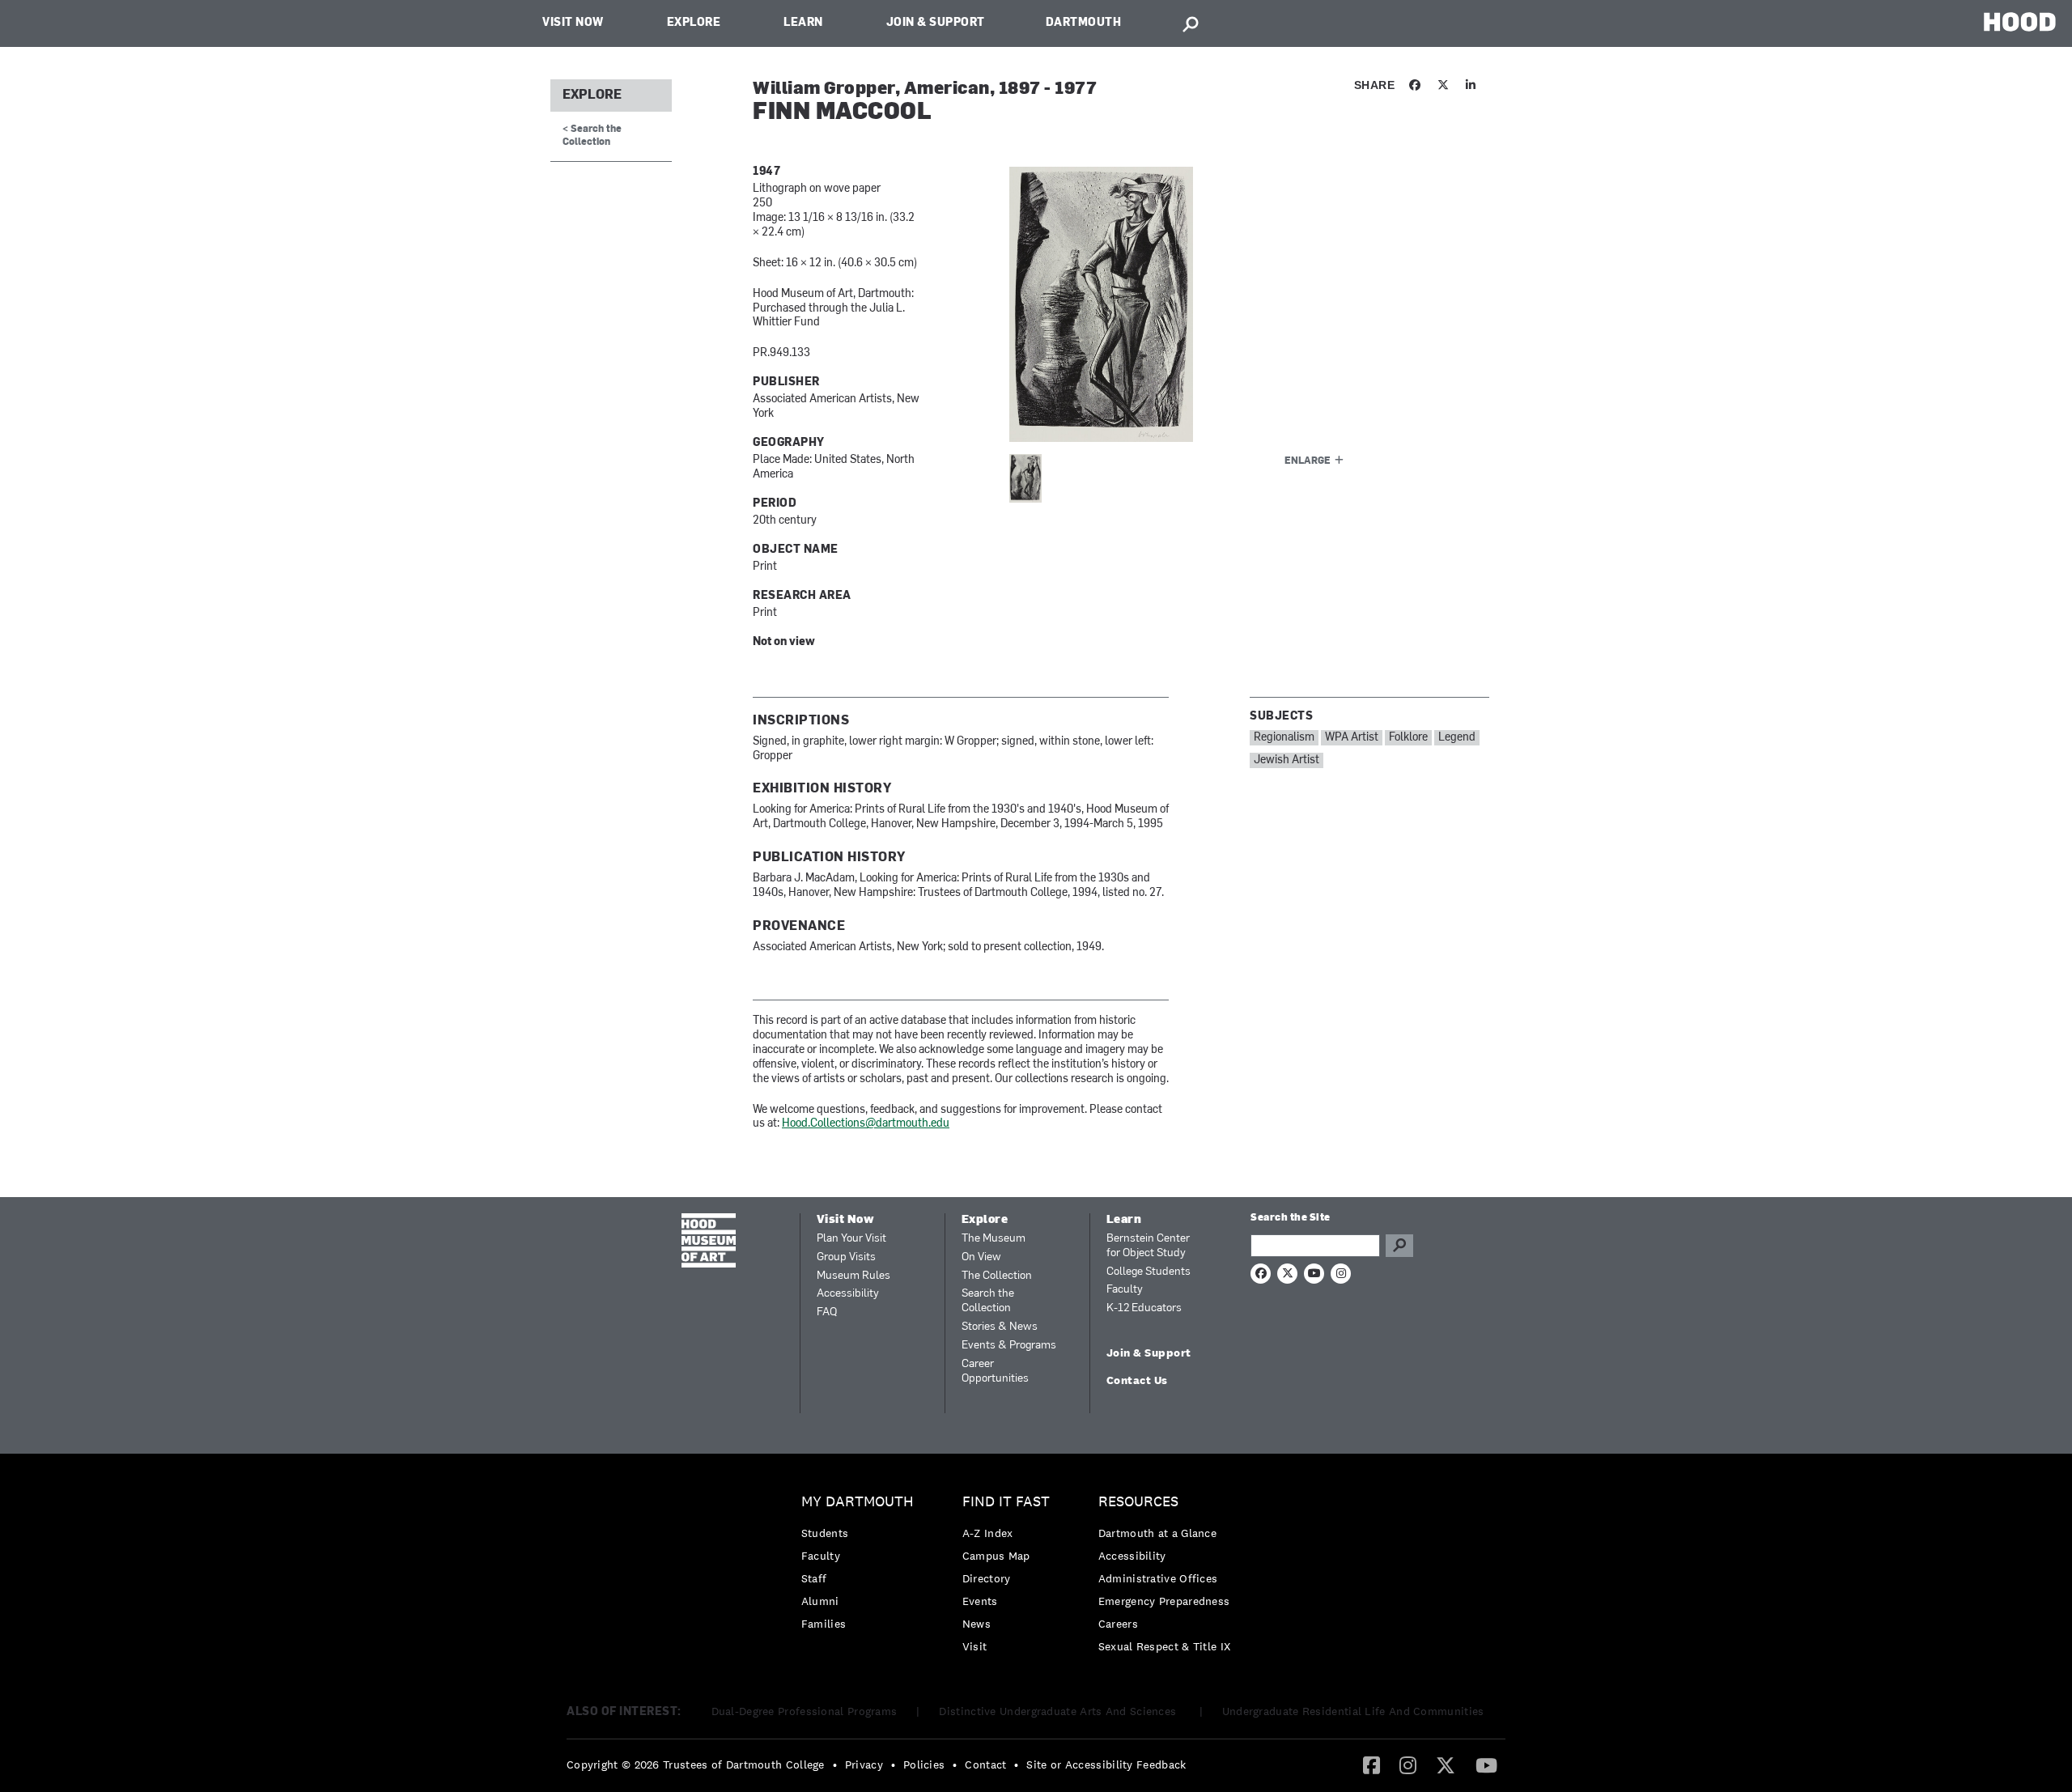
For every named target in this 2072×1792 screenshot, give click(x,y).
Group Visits (846, 1257)
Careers (1118, 1624)
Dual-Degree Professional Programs (805, 1711)
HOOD (2020, 21)
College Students (1149, 1272)
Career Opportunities (995, 1372)
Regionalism (1284, 738)
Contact (985, 1764)
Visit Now (573, 23)
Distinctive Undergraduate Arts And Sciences (1059, 1711)
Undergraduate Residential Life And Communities (1353, 1711)
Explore (694, 23)
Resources (1138, 1502)
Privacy (864, 1764)
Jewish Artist (1287, 760)
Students (825, 1533)
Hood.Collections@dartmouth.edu (866, 1124)
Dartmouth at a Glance (1157, 1533)
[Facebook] (1371, 1764)
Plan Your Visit (851, 1239)
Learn (803, 23)
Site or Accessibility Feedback (1106, 1764)
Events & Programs (1009, 1346)
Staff (814, 1578)
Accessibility (848, 1294)
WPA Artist (1352, 738)
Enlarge (1308, 461)
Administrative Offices (1158, 1578)
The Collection (997, 1276)
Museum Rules (853, 1276)
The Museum (994, 1239)
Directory (987, 1578)
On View (981, 1257)
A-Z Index (988, 1533)
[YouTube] (1486, 1764)
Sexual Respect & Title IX (1165, 1646)
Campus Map (996, 1556)
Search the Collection (988, 1301)
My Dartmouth (858, 1502)
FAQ (827, 1312)
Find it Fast (1006, 1502)
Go (1399, 1246)
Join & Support (936, 23)
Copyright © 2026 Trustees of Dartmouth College (696, 1764)
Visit (975, 1646)
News (977, 1624)
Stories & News (1000, 1327)
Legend (1457, 738)
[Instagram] (1408, 1764)
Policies (924, 1764)
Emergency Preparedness (1164, 1601)
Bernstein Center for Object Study (1148, 1246)
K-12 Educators (1144, 1308)
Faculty (1125, 1290)
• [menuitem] (835, 1764)
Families (824, 1624)
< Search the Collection (592, 136)
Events (980, 1601)
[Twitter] (1446, 1764)
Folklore (1408, 738)
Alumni (820, 1601)
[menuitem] (862, 1567)
